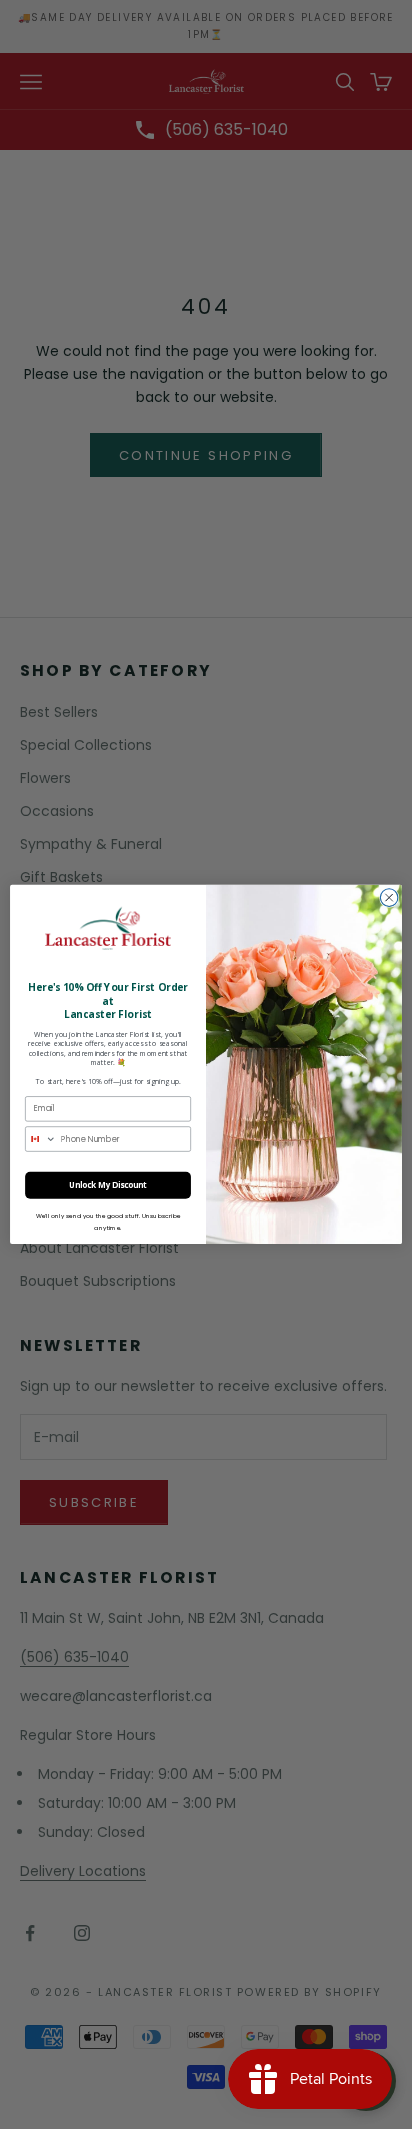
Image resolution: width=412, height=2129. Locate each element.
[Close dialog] (389, 898)
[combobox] (41, 1139)
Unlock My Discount (108, 1185)
